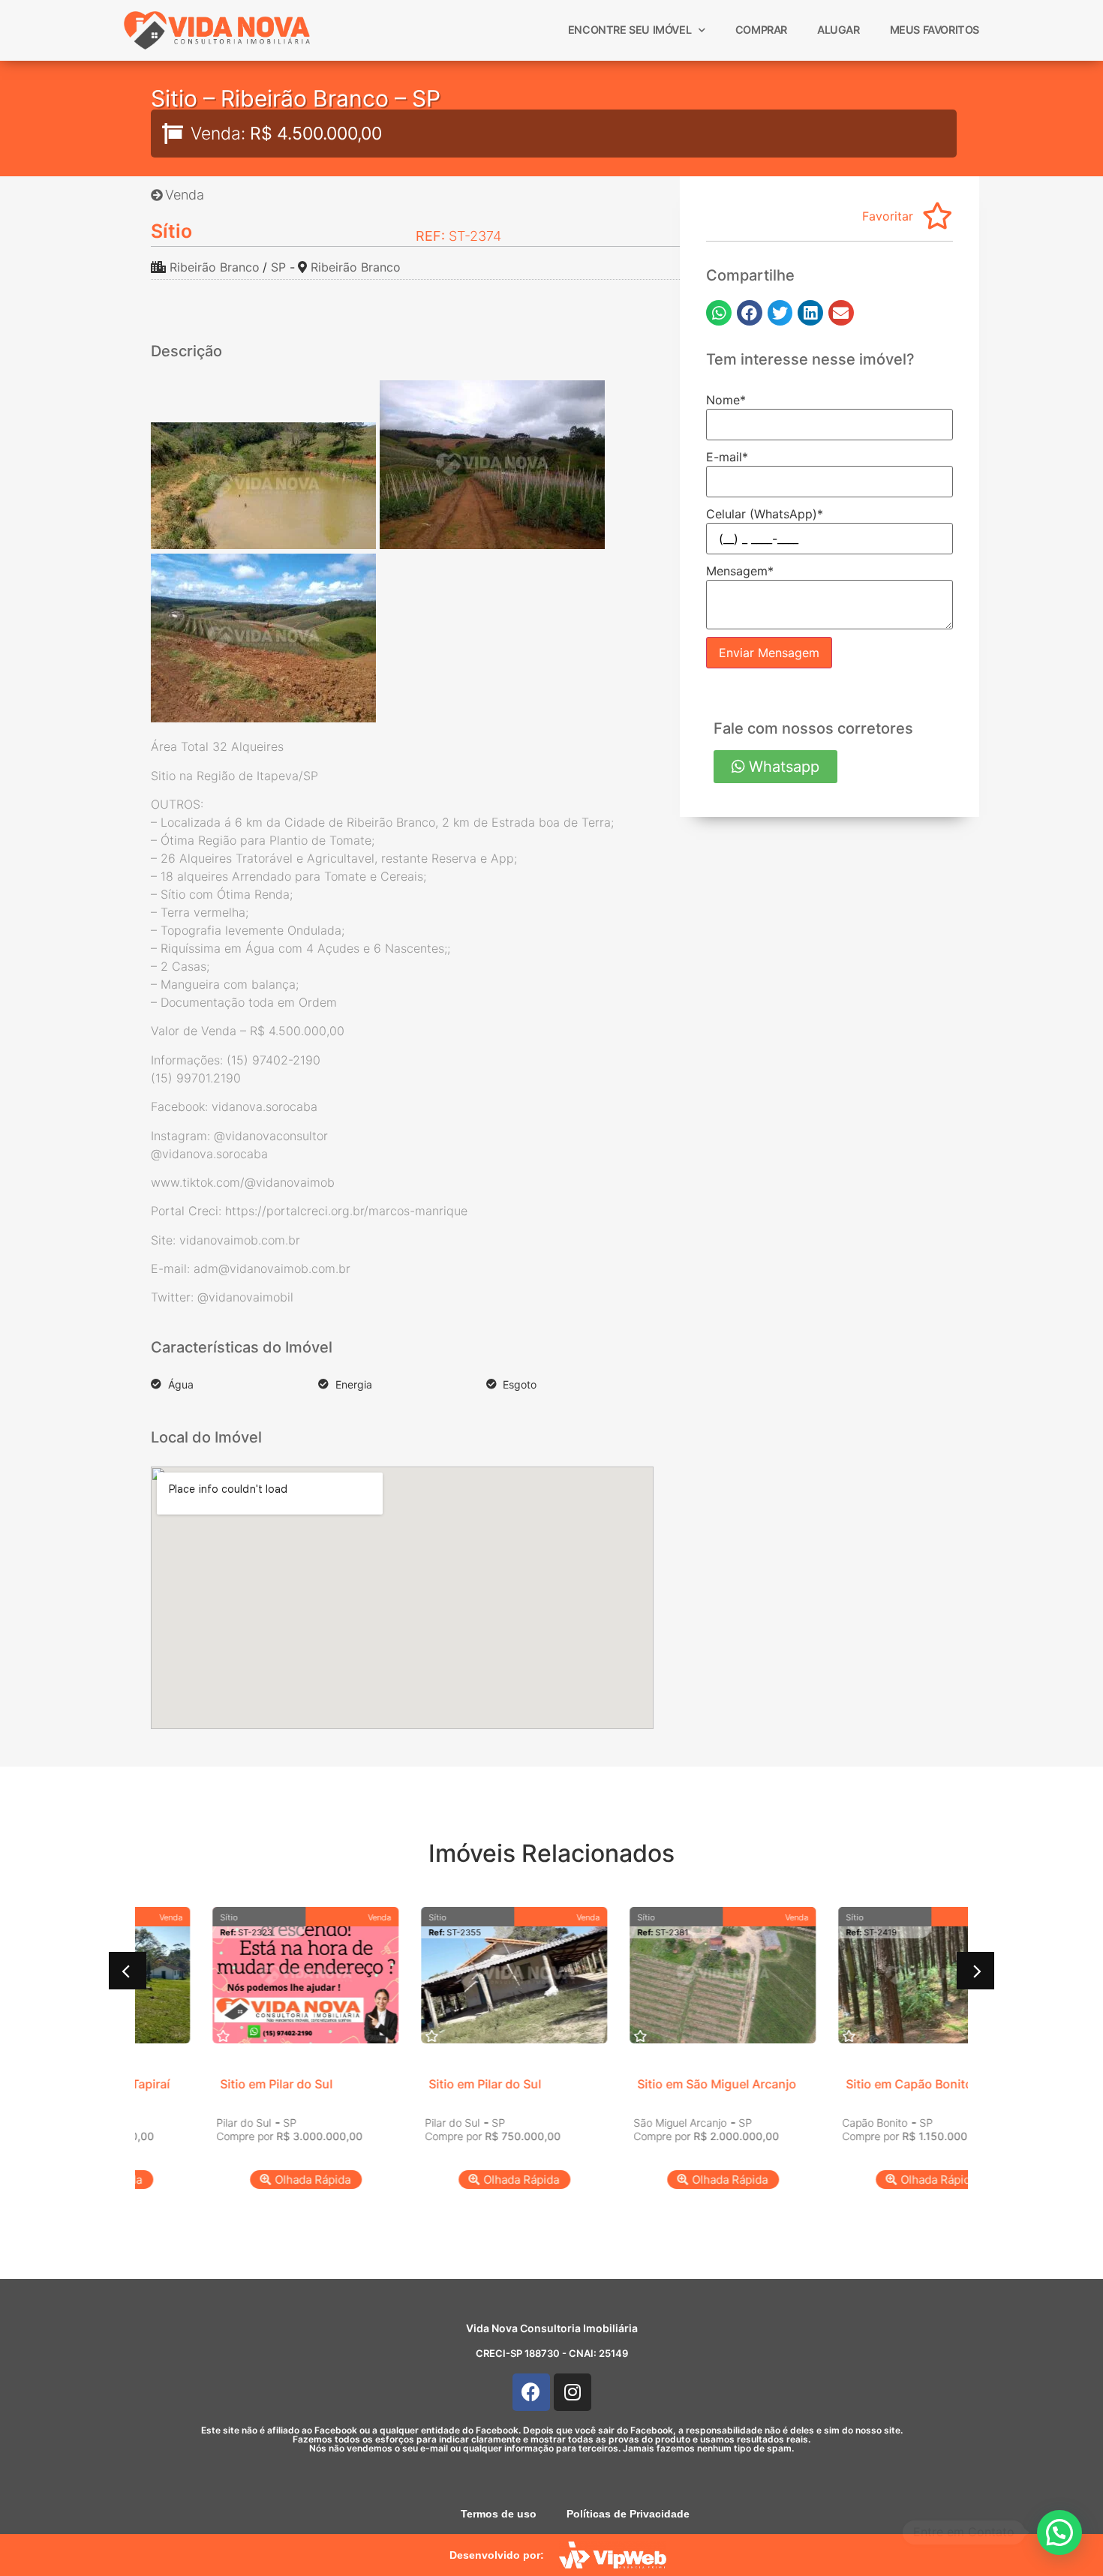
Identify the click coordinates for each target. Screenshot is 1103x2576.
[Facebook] (531, 2392)
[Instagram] (573, 2392)
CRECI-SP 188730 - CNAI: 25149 (552, 2353)
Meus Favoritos (935, 30)
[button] (719, 313)
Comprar (761, 30)
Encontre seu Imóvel (630, 30)
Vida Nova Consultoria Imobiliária (552, 2328)
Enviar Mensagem (769, 653)
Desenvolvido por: (497, 2555)
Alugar (839, 30)
